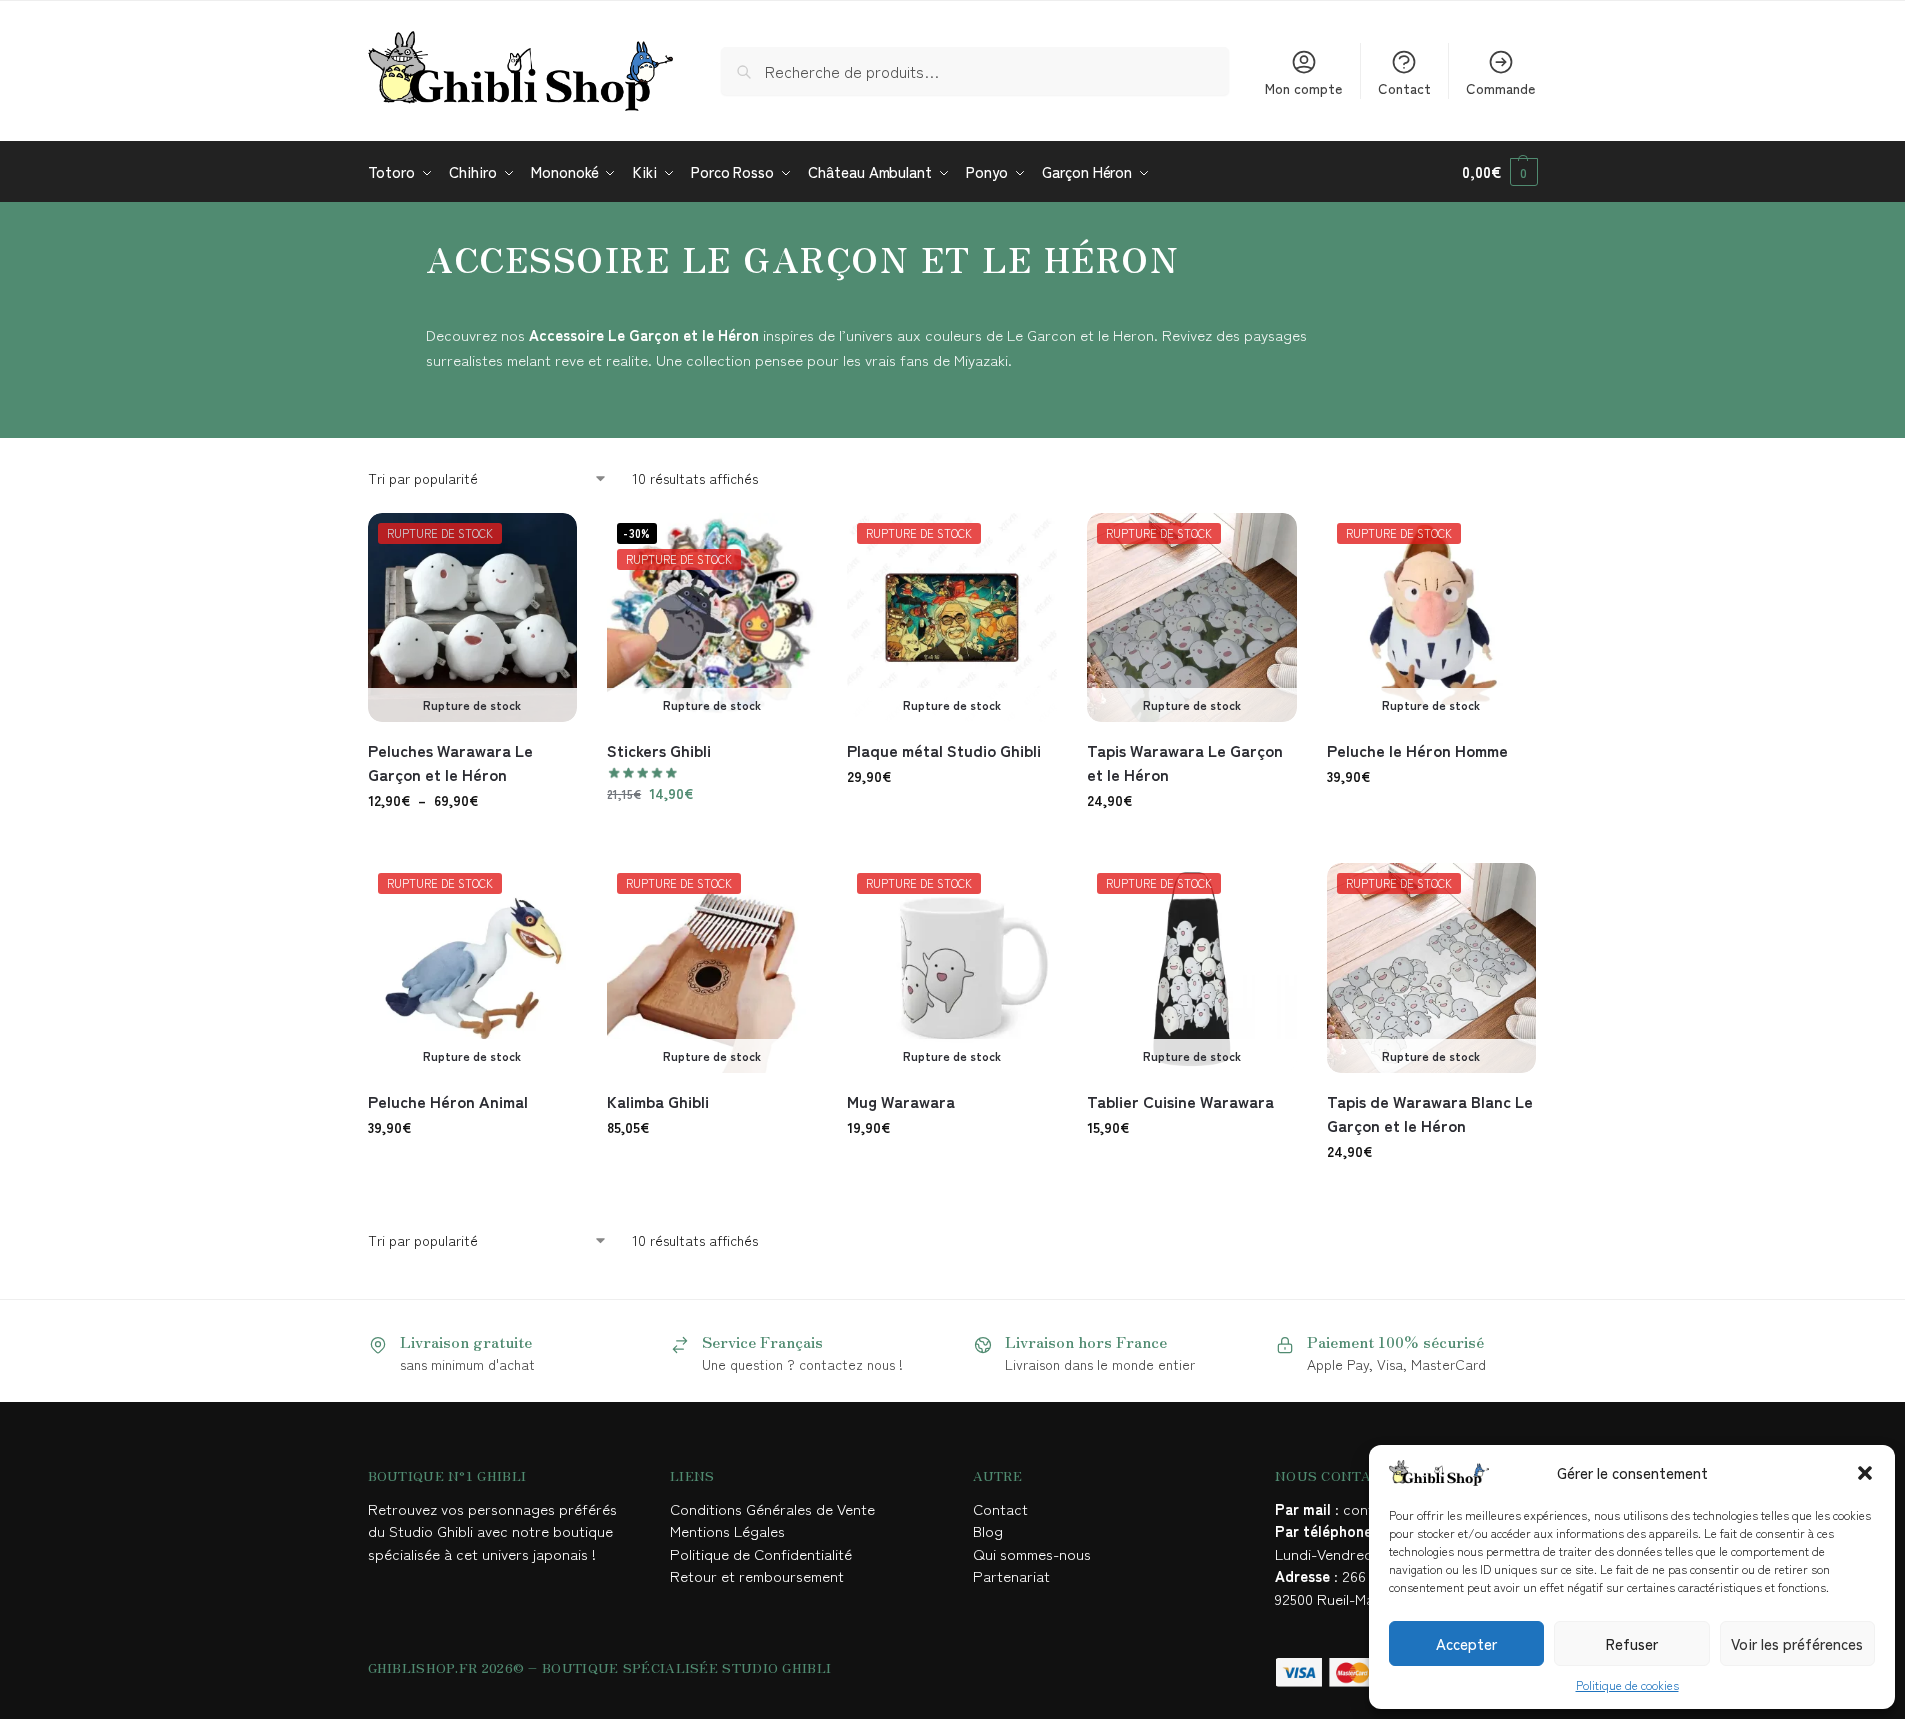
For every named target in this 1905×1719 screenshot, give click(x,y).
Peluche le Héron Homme (1417, 750)
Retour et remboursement (757, 1575)
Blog (988, 1530)
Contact (1404, 88)
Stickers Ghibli (659, 750)
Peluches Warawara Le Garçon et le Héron (450, 762)
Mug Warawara (901, 1101)
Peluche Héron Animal (448, 1101)
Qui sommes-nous (1034, 1553)
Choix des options (472, 843)
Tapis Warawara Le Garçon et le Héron (1185, 762)
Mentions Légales (729, 1530)
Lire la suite (712, 836)
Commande (1500, 88)
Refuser (1632, 1643)
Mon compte (1303, 88)
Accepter (1466, 1643)
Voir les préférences (1797, 1643)
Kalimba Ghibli (658, 1101)
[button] (1865, 1473)
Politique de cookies (1627, 1684)
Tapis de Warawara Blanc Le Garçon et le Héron (1430, 1113)
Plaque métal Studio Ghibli (944, 750)
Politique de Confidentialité (761, 1553)
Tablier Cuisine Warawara (1180, 1101)
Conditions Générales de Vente (776, 1508)
